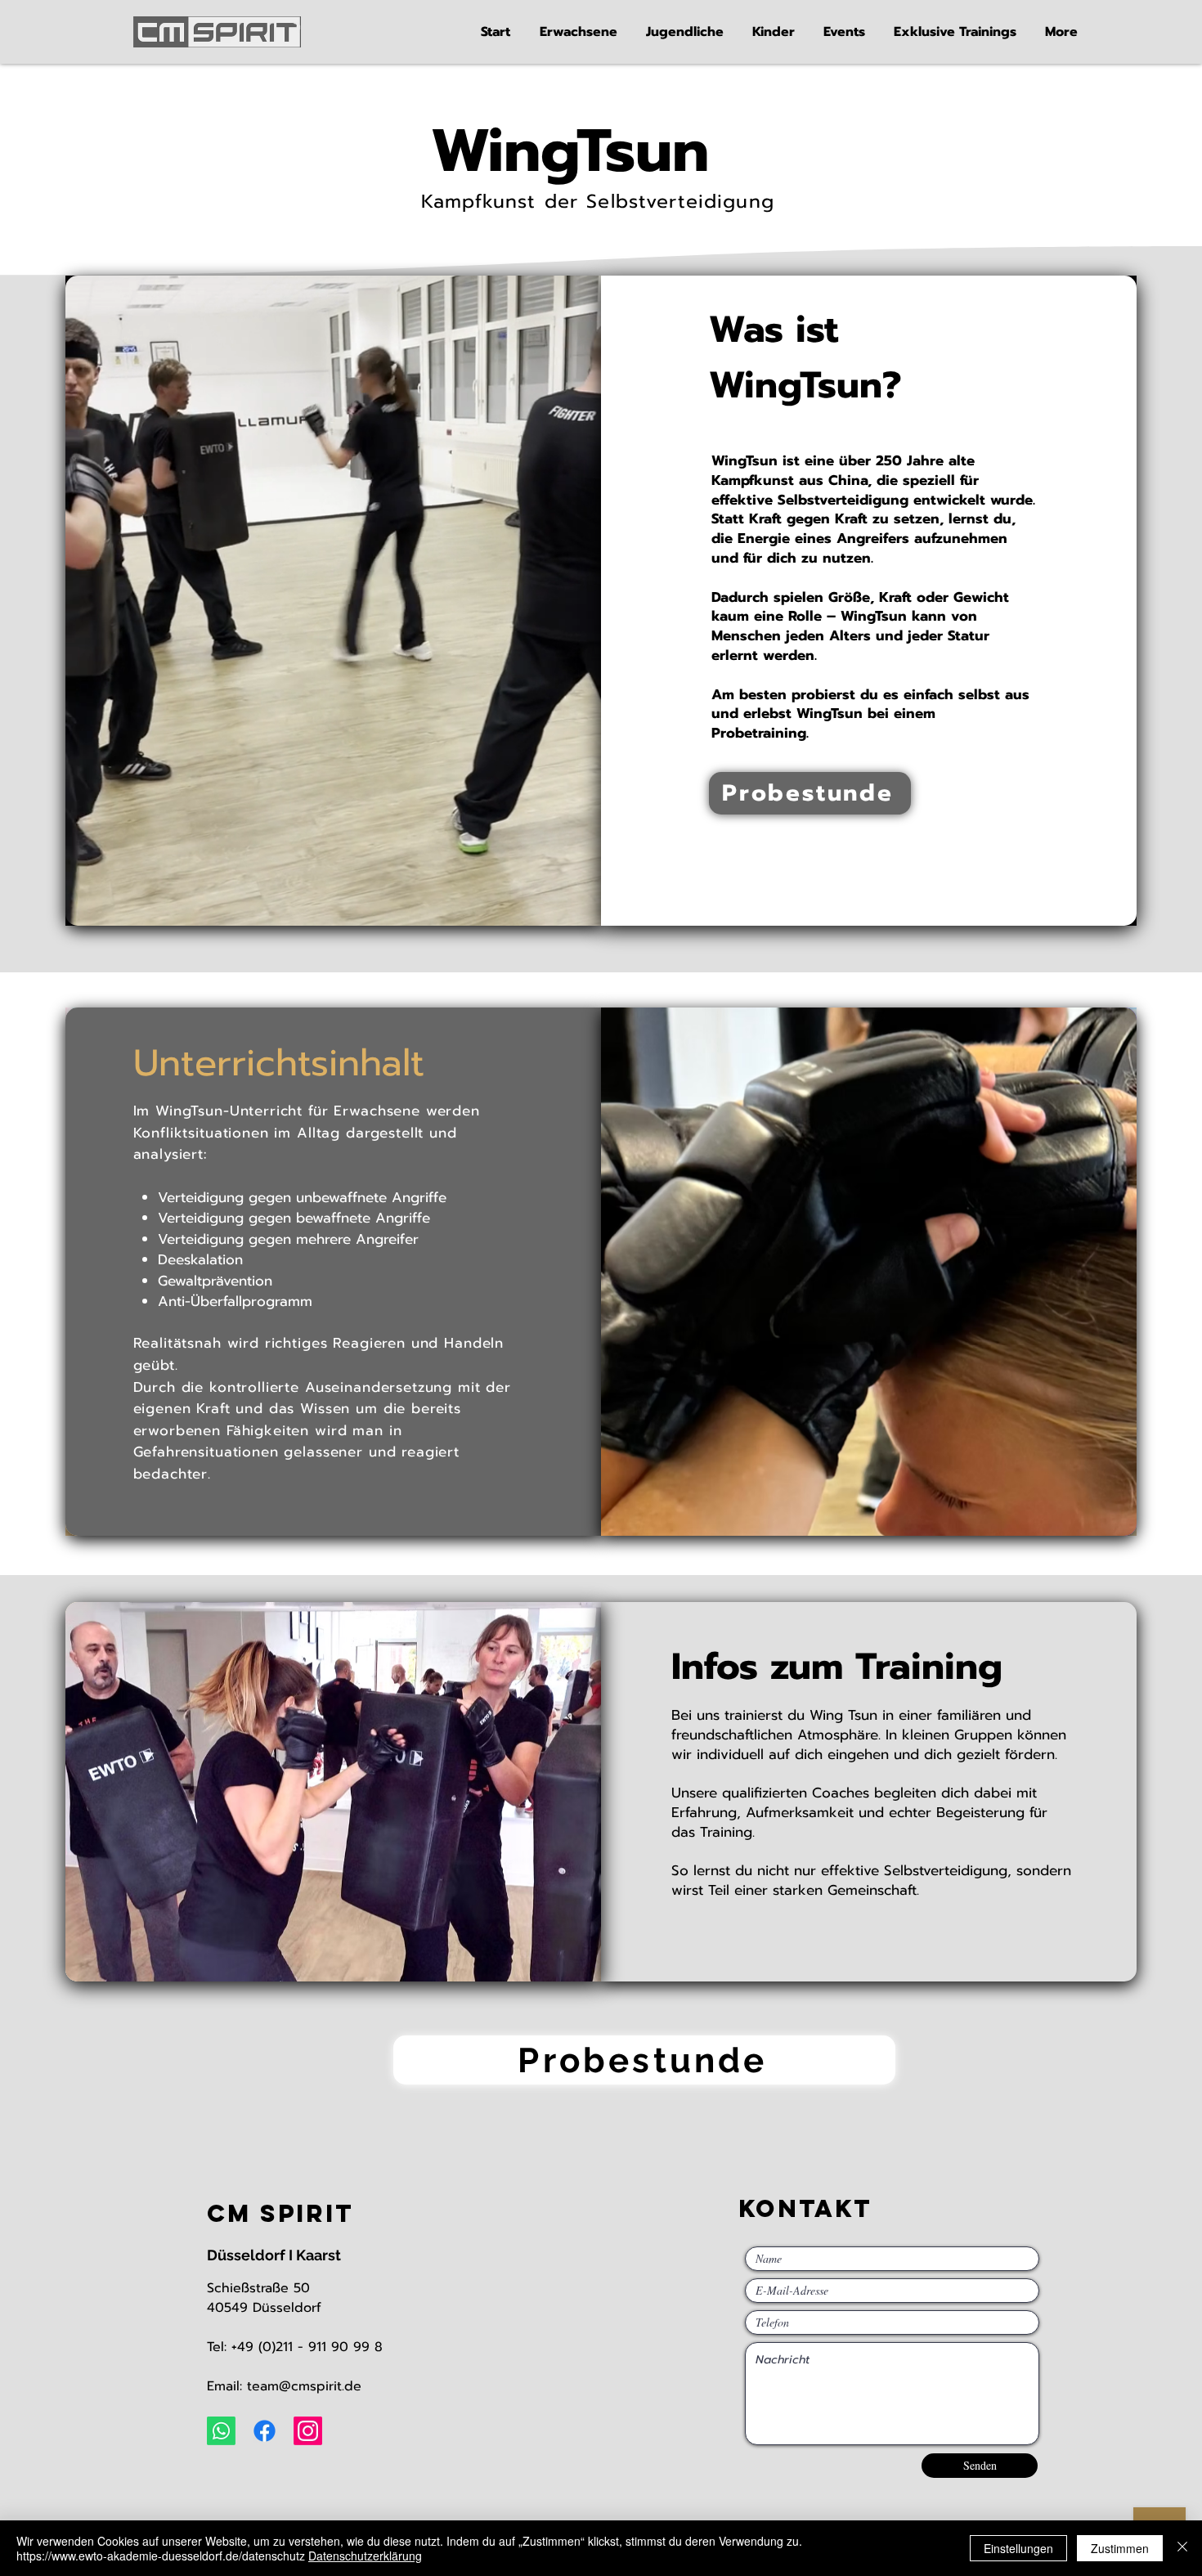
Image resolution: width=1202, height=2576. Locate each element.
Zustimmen (1120, 2548)
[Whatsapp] (221, 2431)
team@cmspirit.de (304, 2386)
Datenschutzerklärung (365, 2556)
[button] (581, 32)
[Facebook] (265, 2431)
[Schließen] (1182, 2548)
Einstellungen (1018, 2548)
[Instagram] (308, 2431)
